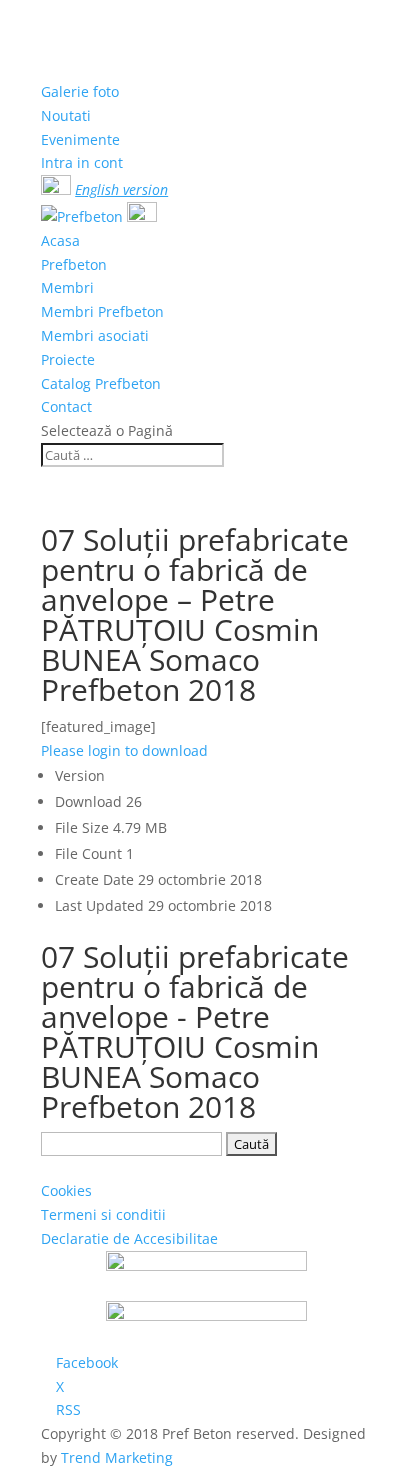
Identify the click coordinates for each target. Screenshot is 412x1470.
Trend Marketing (117, 1457)
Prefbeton (74, 264)
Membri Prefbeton (102, 311)
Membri (67, 287)
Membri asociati (95, 335)
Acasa (60, 240)
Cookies (66, 1190)
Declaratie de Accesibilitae (129, 1238)
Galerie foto (80, 91)
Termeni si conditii (103, 1214)
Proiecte (68, 359)
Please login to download (124, 750)
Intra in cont (82, 162)
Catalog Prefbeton (101, 383)
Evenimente (80, 139)
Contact (66, 406)
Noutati (66, 115)
